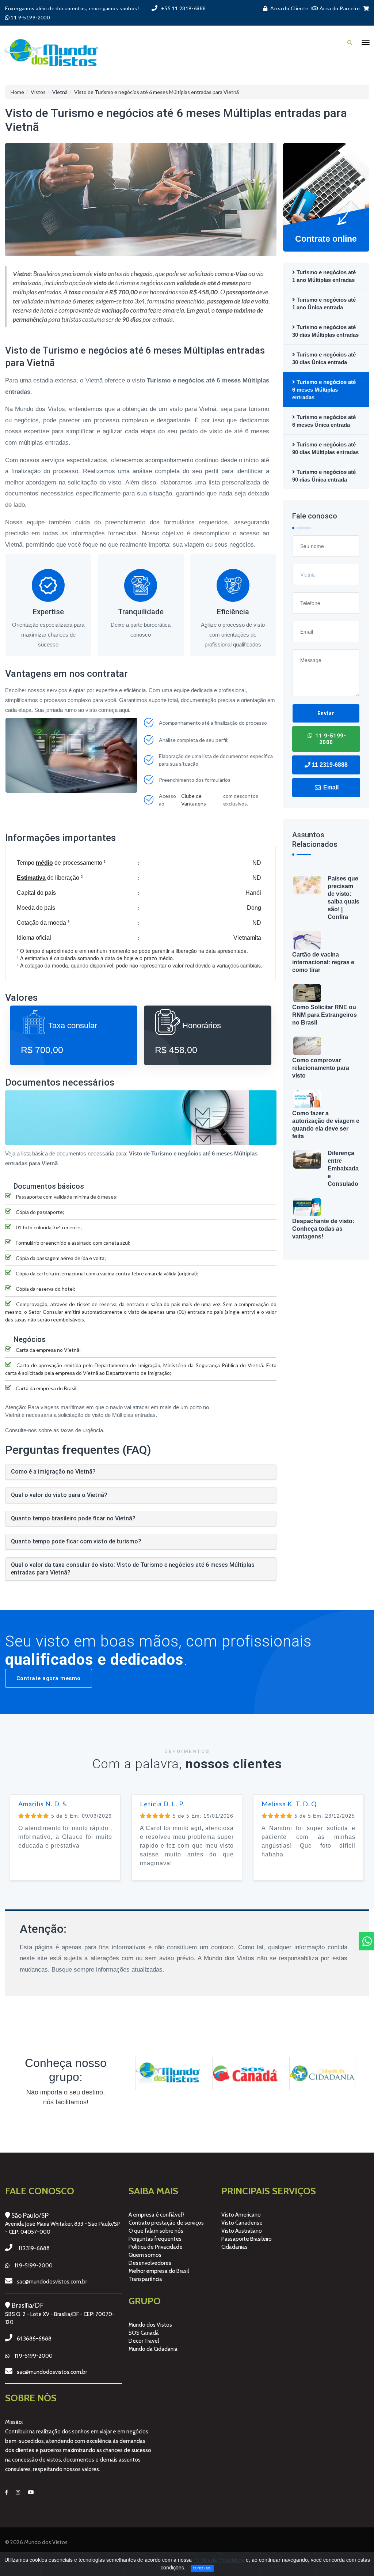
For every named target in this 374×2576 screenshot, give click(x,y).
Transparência (145, 2279)
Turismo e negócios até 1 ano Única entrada (324, 303)
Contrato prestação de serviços (166, 2223)
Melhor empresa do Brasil (159, 2271)
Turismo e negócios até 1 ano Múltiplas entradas (324, 276)
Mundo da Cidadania (153, 2349)
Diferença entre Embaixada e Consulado (343, 1168)
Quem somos (145, 2255)
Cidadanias (234, 2247)
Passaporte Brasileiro (247, 2239)
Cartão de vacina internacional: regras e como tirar (323, 962)
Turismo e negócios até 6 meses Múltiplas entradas (324, 390)
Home (17, 92)
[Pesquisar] (350, 43)
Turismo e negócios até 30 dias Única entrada (324, 358)
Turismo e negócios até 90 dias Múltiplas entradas (325, 448)
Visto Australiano (242, 2231)
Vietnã (60, 92)
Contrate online (326, 239)
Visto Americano (241, 2215)
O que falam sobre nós (156, 2231)
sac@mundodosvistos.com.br (52, 2282)
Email (330, 787)
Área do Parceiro (339, 8)
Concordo (202, 2568)
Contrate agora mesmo (49, 1678)
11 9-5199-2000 (330, 739)
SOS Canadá (144, 2333)
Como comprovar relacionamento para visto (321, 1068)
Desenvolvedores (150, 2263)
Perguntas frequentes (155, 2239)
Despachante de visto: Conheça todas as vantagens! (323, 1229)
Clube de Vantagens (194, 800)
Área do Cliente (289, 8)
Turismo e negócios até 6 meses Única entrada (324, 421)
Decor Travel (144, 2341)
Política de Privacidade (156, 2247)
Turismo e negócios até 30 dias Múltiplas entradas (325, 331)
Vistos (38, 92)
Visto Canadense (242, 2223)
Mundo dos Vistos (150, 2325)
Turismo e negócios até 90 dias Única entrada (324, 476)
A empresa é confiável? (157, 2215)
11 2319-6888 (329, 765)
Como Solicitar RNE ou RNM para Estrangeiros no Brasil (325, 1015)
